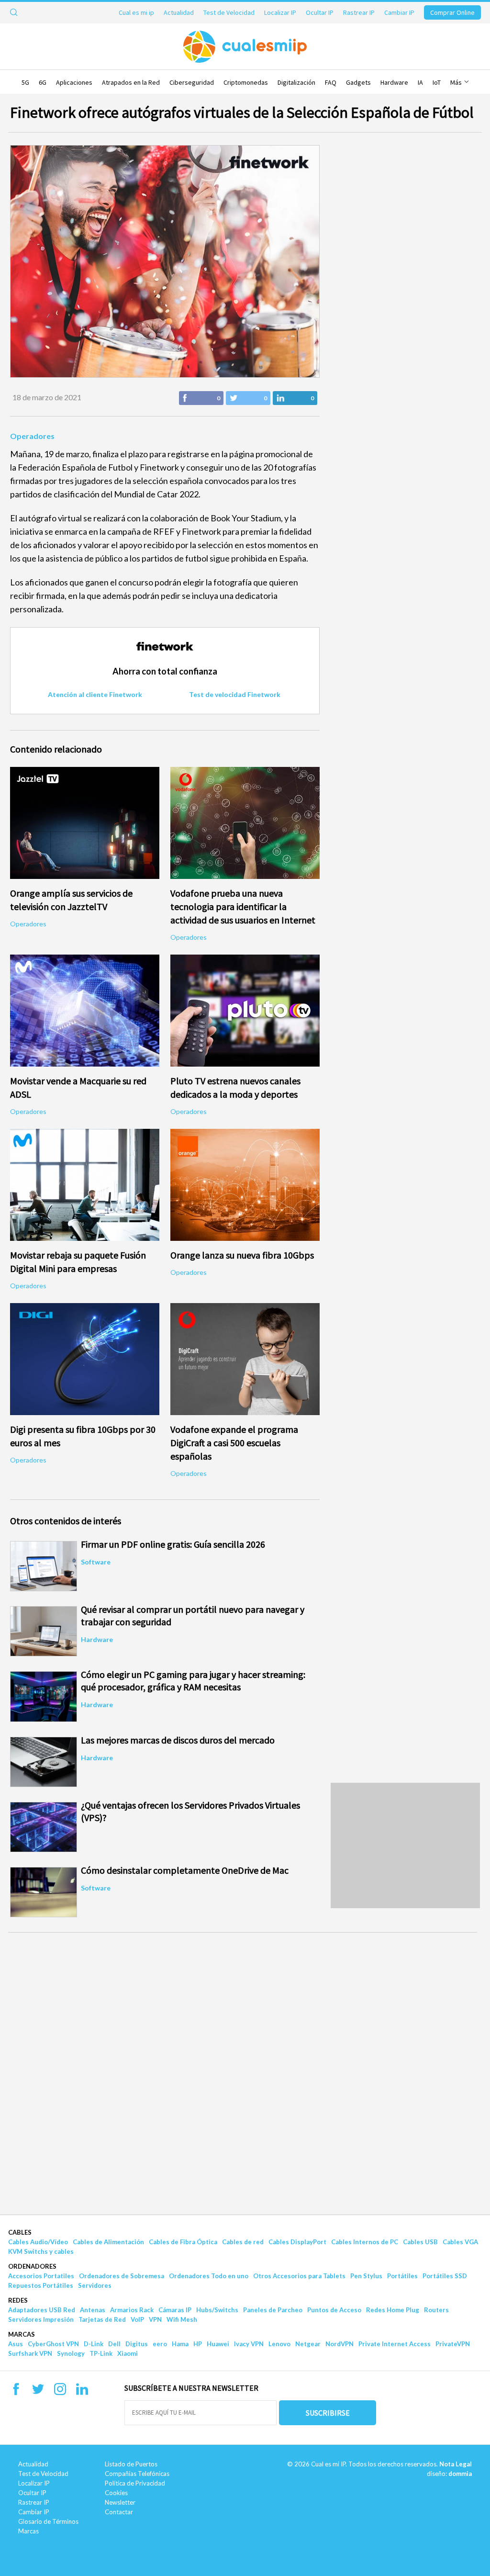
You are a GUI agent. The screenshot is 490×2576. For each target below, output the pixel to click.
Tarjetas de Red (102, 2319)
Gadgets (358, 82)
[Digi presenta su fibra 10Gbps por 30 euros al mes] (85, 1359)
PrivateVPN (453, 2344)
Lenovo (279, 2344)
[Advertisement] (405, 1845)
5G (25, 82)
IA (420, 82)
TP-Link (101, 2353)
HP (198, 2344)
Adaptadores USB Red (42, 2310)
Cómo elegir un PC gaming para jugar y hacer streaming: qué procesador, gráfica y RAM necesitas (193, 1681)
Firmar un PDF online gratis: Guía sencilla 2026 (173, 1544)
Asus (16, 2344)
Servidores (95, 2285)
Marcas (22, 2334)
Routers (436, 2310)
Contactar (119, 2512)
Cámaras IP (175, 2310)
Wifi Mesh (182, 2319)
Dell (114, 2344)
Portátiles (402, 2276)
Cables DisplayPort (297, 2242)
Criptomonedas (246, 82)
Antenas (93, 2310)
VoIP (137, 2319)
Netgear (308, 2344)
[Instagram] (60, 2392)
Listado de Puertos (131, 2464)
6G (43, 82)
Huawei (218, 2344)
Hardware (394, 82)
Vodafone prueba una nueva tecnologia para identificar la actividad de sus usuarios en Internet (243, 906)
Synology (71, 2353)
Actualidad (179, 12)
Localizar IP (280, 12)
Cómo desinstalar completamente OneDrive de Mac (185, 1870)
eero (160, 2344)
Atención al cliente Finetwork (95, 694)
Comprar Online (452, 12)
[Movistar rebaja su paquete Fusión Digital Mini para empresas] (85, 1185)
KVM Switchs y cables (41, 2251)
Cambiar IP (399, 12)
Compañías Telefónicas (137, 2474)
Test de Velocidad (229, 12)
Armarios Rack (132, 2310)
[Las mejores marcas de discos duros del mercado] (44, 1762)
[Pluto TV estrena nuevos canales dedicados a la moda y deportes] (245, 1011)
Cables (20, 2232)
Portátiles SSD (445, 2276)
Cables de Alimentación (108, 2242)
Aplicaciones (74, 82)
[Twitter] (38, 2392)
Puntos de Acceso (334, 2310)
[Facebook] (16, 2392)
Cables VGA (460, 2242)
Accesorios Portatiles (41, 2276)
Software (96, 1562)
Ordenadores (32, 2266)
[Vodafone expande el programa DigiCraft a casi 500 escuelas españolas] (245, 1359)
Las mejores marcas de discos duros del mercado (178, 1740)
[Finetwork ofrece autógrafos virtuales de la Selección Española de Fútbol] (165, 261)
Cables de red (243, 2242)
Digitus (137, 2344)
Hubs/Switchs (217, 2310)
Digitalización (296, 82)
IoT (437, 82)
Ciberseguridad (192, 82)
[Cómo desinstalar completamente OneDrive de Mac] (44, 1892)
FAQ (331, 82)
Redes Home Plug (393, 2310)
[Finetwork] (165, 658)
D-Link (94, 2344)
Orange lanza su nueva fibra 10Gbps (242, 1255)
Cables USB (420, 2242)
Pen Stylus (366, 2276)
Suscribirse (328, 2413)
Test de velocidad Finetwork (235, 694)
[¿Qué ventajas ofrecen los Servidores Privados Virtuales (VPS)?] (44, 1827)
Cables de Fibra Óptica (183, 2242)
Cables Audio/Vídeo (38, 2242)
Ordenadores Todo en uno (209, 2276)
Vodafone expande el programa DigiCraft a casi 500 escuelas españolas (234, 1443)
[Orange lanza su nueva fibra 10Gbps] (245, 1185)
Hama (180, 2344)
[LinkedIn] (82, 2392)
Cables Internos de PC (365, 2242)
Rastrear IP (359, 12)
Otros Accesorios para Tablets (299, 2276)
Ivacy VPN (249, 2344)
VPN (155, 2319)
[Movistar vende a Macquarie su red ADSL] (85, 1011)
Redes (18, 2300)
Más (457, 82)
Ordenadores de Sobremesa (122, 2276)
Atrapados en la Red (131, 82)
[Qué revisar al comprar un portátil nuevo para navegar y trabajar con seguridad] (44, 1631)
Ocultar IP (320, 12)
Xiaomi (128, 2353)
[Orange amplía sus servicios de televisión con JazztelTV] (85, 823)
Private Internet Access (395, 2344)
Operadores (32, 436)
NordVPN (340, 2344)
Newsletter (120, 2502)
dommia (460, 2474)
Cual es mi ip (136, 12)
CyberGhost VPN (53, 2344)
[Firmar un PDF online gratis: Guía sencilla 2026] (44, 1566)
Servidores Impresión (41, 2319)
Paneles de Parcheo (273, 2310)
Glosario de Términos (48, 2521)
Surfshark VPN (30, 2353)
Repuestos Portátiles (41, 2285)
